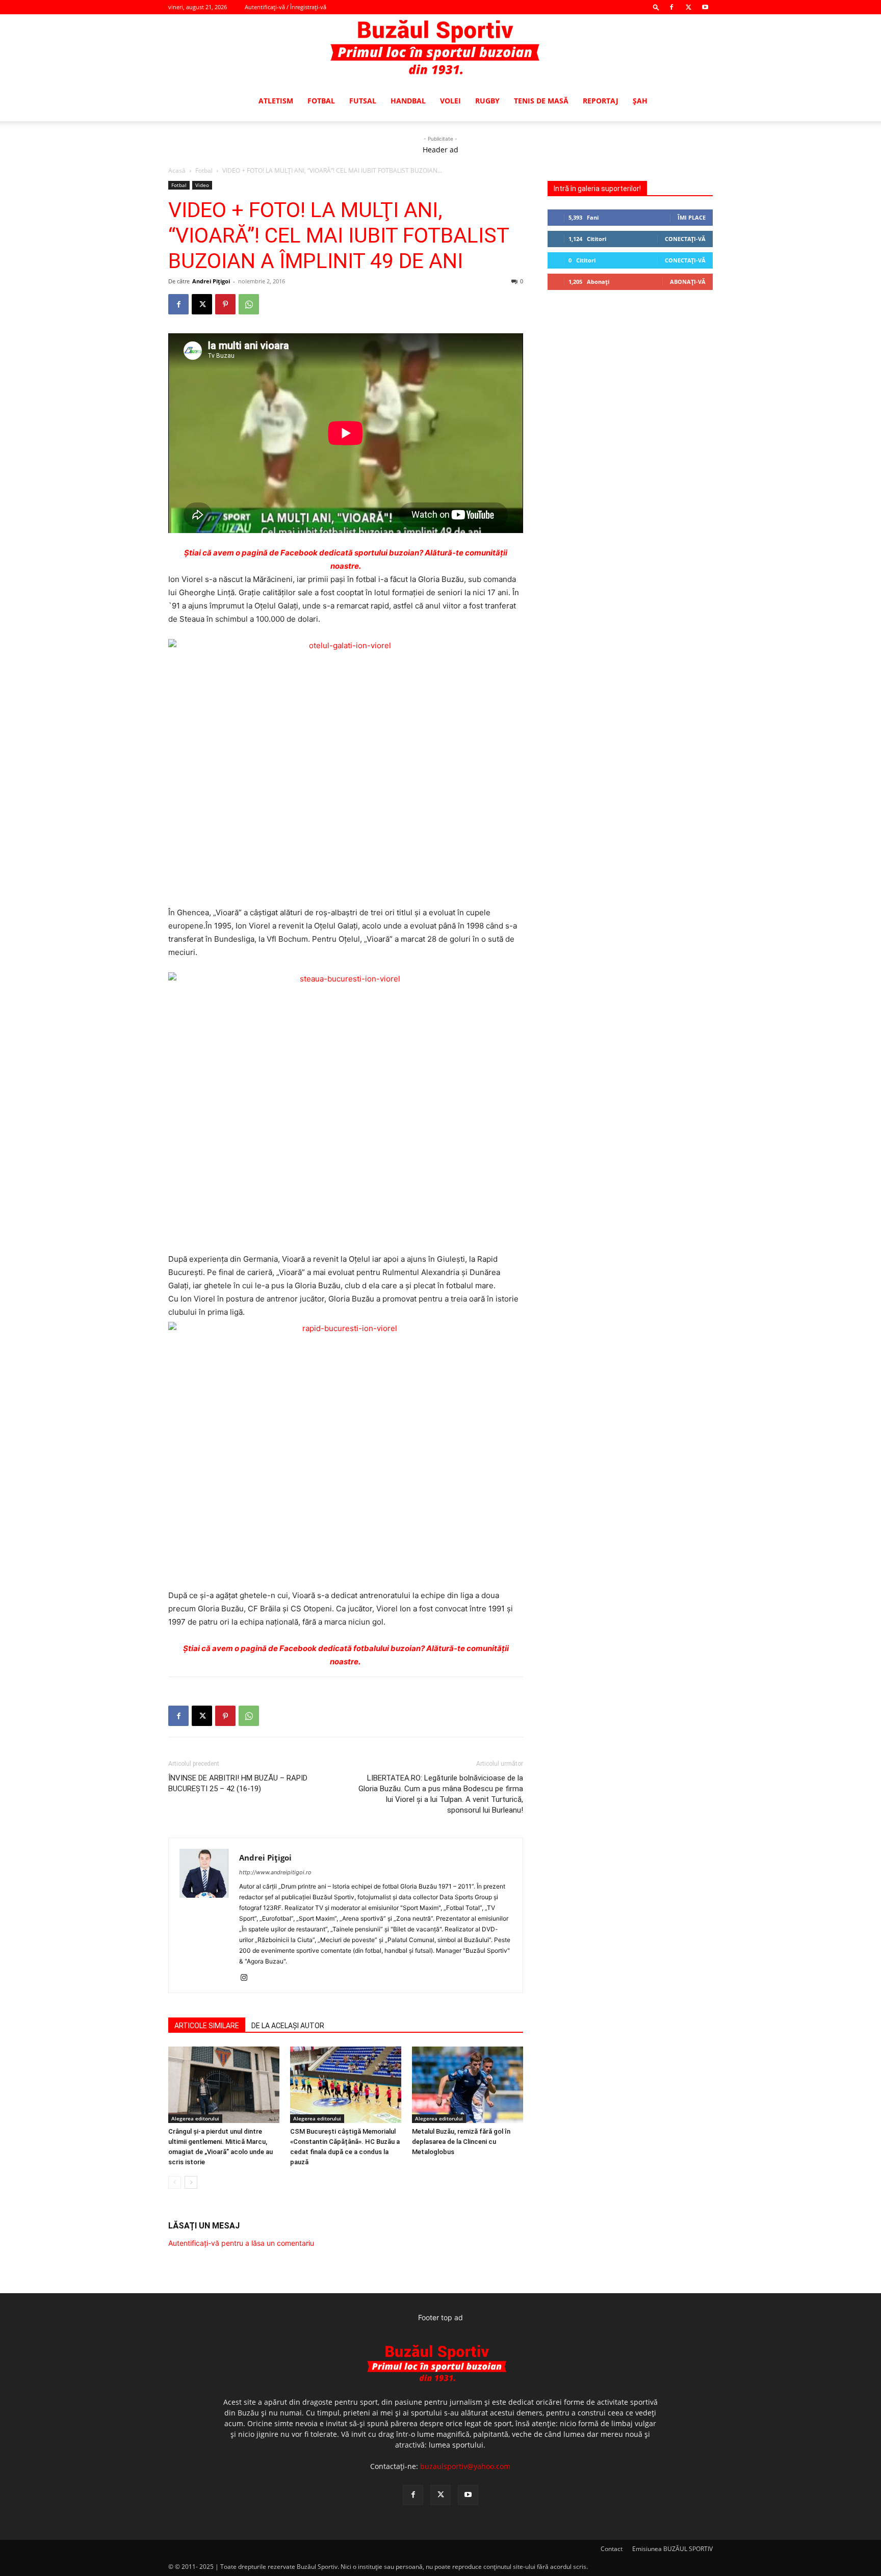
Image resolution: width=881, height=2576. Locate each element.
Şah (640, 101)
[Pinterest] (225, 304)
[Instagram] (248, 1978)
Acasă (177, 170)
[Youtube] (705, 7)
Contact (612, 2549)
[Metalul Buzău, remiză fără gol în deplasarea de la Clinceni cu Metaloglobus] (468, 2085)
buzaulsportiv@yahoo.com (465, 2466)
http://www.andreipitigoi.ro (275, 1872)
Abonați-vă (688, 282)
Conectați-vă (685, 239)
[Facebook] (671, 7)
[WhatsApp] (249, 304)
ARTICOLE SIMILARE (207, 2026)
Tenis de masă (541, 101)
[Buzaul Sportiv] (440, 48)
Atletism (276, 101)
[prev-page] (175, 2182)
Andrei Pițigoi (211, 281)
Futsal (363, 101)
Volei (450, 101)
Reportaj (601, 101)
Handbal (408, 101)
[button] (656, 7)
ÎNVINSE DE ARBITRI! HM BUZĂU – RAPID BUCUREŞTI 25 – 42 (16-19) (238, 1783)
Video (202, 185)
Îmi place (692, 217)
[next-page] (191, 2182)
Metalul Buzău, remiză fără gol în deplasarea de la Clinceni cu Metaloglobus (461, 2142)
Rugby (487, 101)
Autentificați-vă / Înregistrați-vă (286, 7)
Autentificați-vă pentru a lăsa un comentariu (241, 2243)
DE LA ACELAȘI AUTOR (288, 2026)
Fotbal (321, 101)
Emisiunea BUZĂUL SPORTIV (672, 2549)
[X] (688, 7)
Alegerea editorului (195, 2118)
